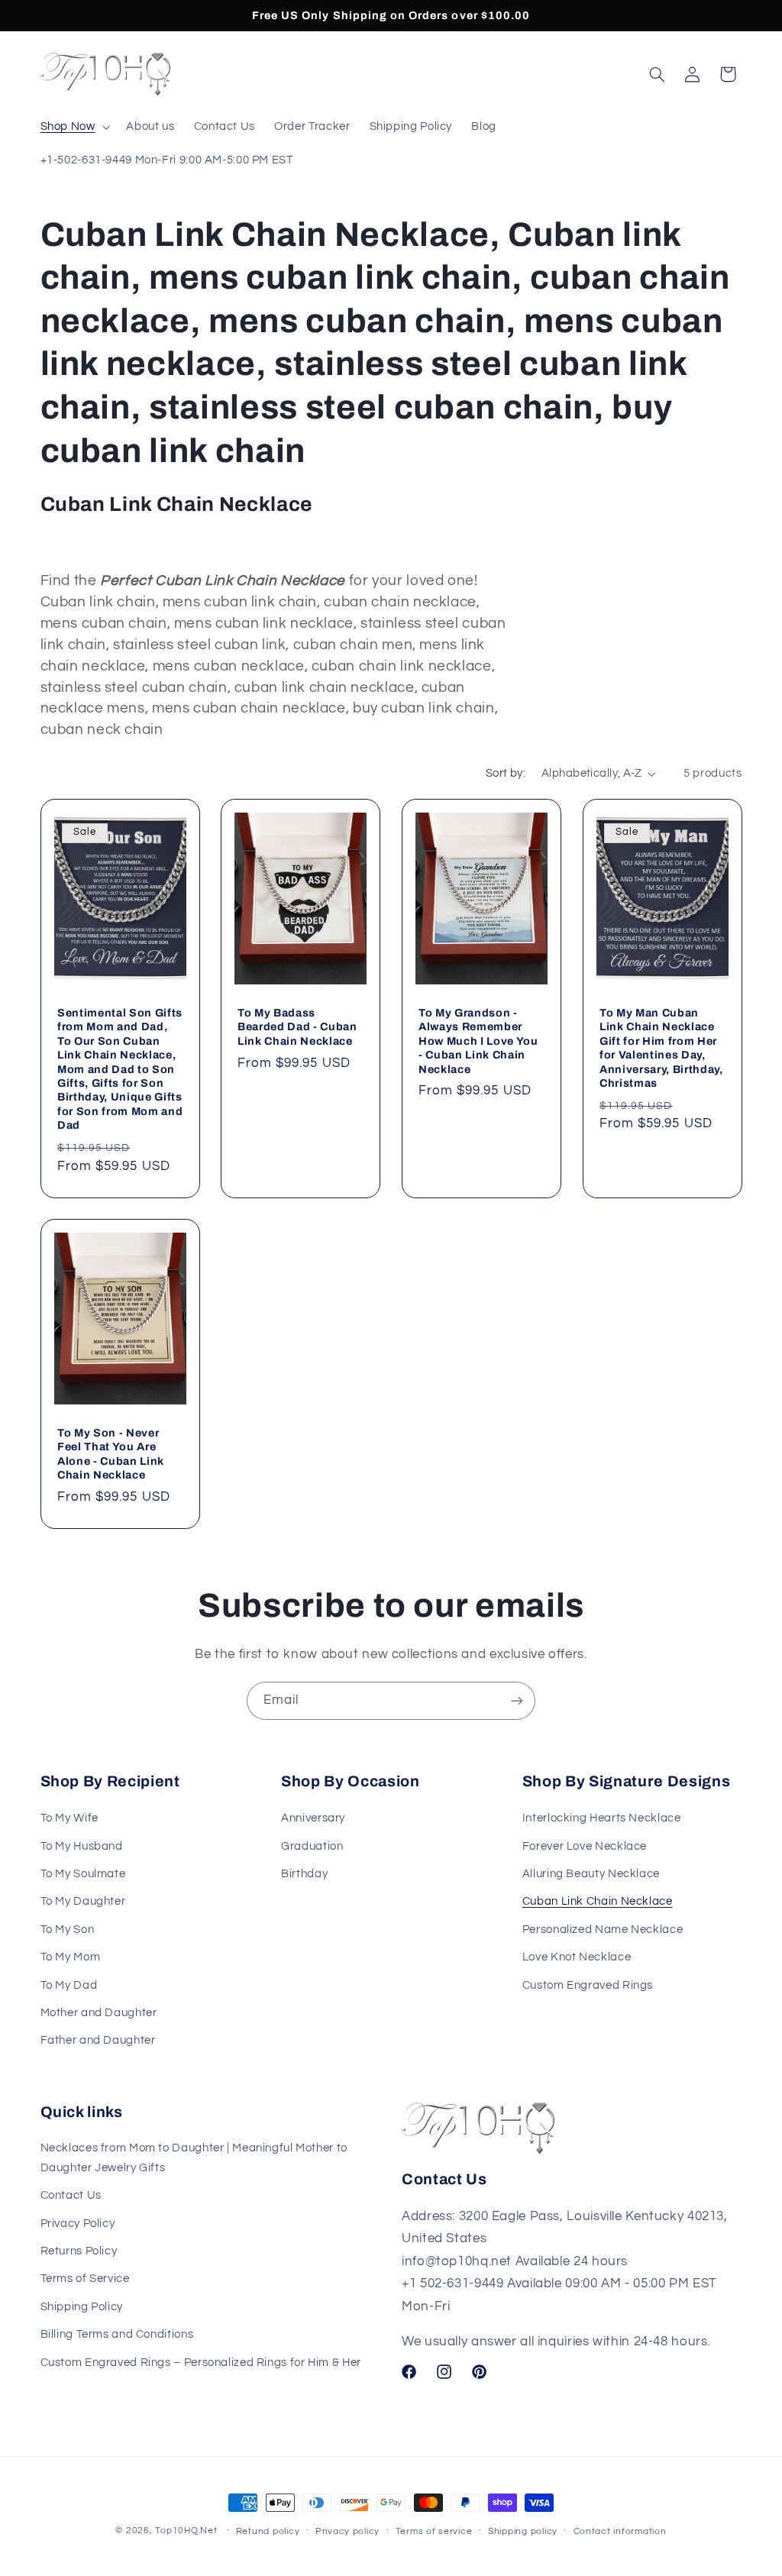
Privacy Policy (78, 2224)
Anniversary (313, 1818)
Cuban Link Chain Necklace (598, 1901)
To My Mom (71, 1957)
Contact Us (71, 2195)
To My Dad (69, 1985)
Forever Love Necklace (585, 1846)
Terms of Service (85, 2279)
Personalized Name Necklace (603, 1930)
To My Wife (69, 1818)
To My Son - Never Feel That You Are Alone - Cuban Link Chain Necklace (111, 1454)
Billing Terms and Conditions (117, 2334)
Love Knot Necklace (577, 1957)
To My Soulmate (83, 1874)
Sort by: (506, 773)
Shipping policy (523, 2531)
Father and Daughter (98, 2040)
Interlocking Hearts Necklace (602, 1818)
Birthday (304, 1874)
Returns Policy (79, 2251)
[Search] (657, 74)
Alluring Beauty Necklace (591, 1874)
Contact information (620, 2531)
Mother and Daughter (99, 2013)
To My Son (68, 1930)
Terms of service (434, 2531)
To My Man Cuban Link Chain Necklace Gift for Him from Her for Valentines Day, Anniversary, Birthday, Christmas (661, 1048)
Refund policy (268, 2531)
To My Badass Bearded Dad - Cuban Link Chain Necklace (297, 1027)
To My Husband (82, 1846)
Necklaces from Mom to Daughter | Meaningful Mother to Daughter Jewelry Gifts (194, 2158)
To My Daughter (83, 1901)
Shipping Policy (82, 2307)
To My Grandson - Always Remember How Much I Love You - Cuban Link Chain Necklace (478, 1041)
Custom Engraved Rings (588, 1985)
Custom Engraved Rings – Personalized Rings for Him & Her (201, 2363)
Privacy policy (347, 2531)
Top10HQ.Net (186, 2531)
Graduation (312, 1846)
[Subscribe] (517, 1700)
